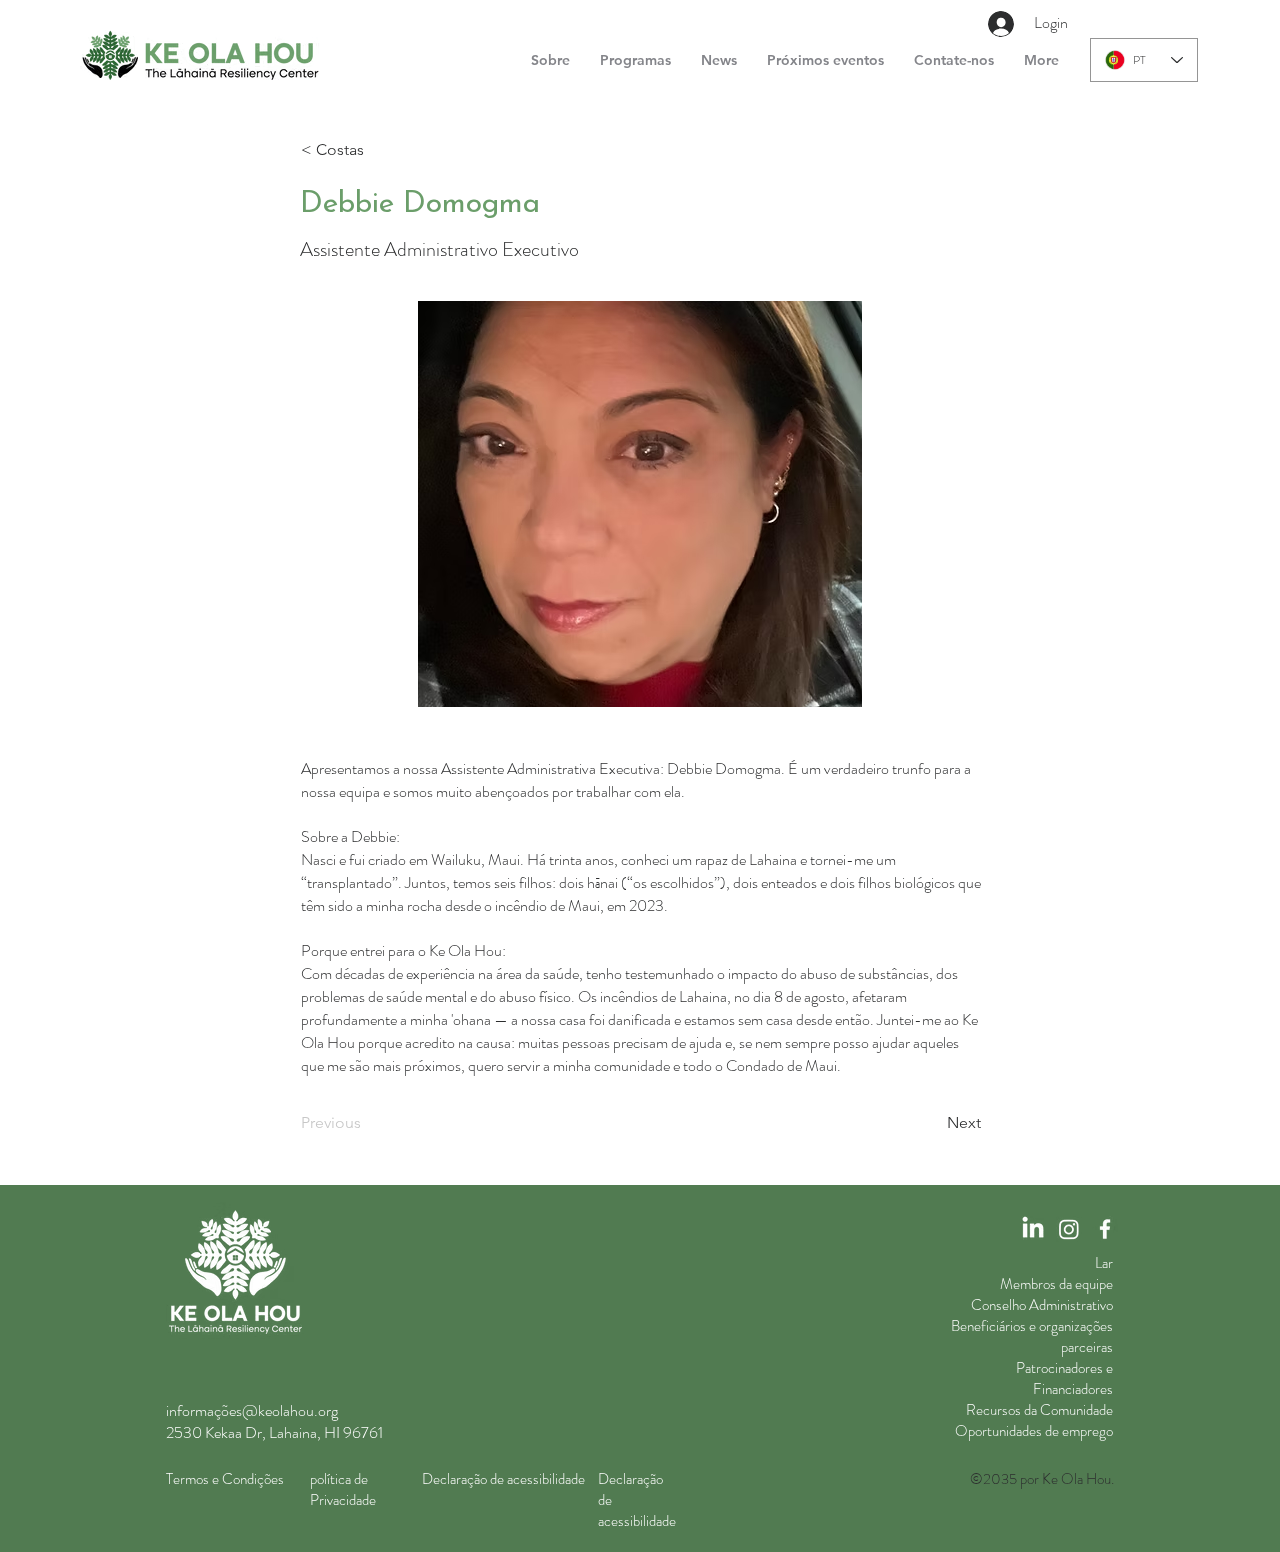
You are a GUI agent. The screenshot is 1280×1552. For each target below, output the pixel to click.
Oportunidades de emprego (1034, 1431)
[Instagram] (1069, 1229)
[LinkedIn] (1033, 1229)
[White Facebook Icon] (1105, 1229)
